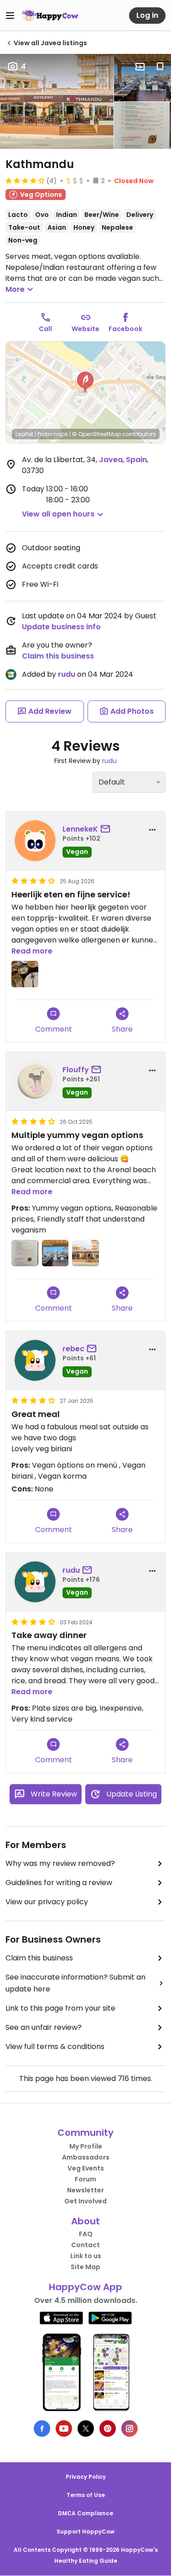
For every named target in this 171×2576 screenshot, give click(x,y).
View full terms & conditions (55, 2047)
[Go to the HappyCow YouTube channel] (64, 2428)
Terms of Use (86, 2495)
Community (85, 2133)
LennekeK (80, 829)
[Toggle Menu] (10, 16)
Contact (85, 2245)
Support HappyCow (85, 2531)
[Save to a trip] (140, 67)
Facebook (125, 329)
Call (45, 329)
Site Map (85, 2267)
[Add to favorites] (160, 67)
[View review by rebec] (35, 1360)
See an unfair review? (44, 2027)
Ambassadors (86, 2157)
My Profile (86, 2146)
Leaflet (24, 434)
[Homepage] (50, 16)
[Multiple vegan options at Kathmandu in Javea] (142, 126)
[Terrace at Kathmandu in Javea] (142, 78)
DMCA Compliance (85, 2513)
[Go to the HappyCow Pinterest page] (108, 2428)
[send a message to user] (107, 829)
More (15, 289)
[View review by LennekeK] (35, 841)
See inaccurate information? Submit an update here (75, 1983)
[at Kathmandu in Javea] (25, 974)
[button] (85, 382)
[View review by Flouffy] (35, 1081)
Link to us (86, 2256)
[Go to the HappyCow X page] (86, 2428)
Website (85, 329)
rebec (73, 1349)
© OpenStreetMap (96, 434)
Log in (147, 15)
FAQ (86, 2234)
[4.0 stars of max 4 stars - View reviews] (25, 180)
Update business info (61, 627)
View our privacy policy (47, 1902)
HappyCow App (85, 2287)
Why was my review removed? (60, 1863)
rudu (67, 674)
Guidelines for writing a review (59, 1883)
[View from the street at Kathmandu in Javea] (57, 101)
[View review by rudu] (35, 1582)
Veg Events (86, 2168)
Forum (85, 2179)
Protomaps (53, 434)
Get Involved (85, 2201)
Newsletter (85, 2190)
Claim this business (58, 656)
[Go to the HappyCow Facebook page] (42, 2428)
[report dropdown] (152, 830)
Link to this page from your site (60, 2008)
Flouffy (76, 1070)
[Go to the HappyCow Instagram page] (130, 2428)
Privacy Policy (86, 2477)
